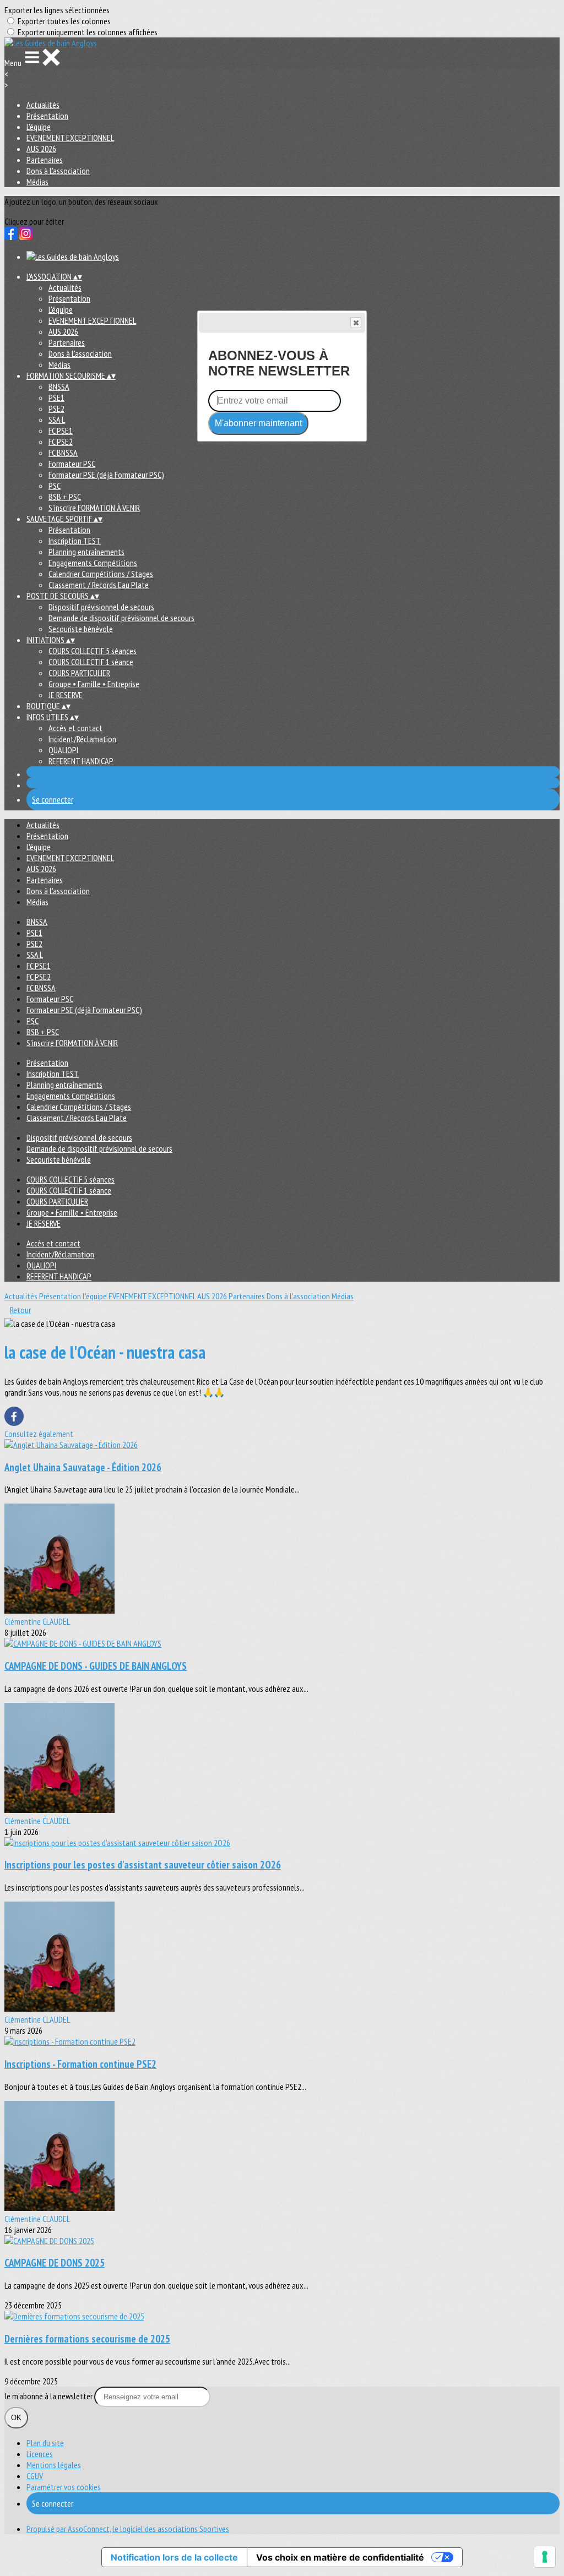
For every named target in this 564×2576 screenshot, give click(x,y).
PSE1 (56, 397)
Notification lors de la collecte (174, 2557)
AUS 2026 (41, 149)
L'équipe (39, 127)
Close (356, 323)
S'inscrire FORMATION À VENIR (94, 508)
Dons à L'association (58, 171)
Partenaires (45, 160)
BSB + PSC (65, 497)
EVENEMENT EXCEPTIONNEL (70, 138)
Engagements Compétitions (93, 563)
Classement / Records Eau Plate (99, 585)
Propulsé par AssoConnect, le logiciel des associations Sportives (128, 2529)
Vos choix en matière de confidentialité (340, 2557)
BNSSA (59, 386)
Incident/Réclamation (82, 739)
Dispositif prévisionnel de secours (101, 607)
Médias (37, 182)
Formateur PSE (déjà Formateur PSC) (106, 475)
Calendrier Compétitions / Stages (101, 574)
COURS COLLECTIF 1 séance (91, 662)
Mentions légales (54, 2465)
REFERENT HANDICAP (81, 761)
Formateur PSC (72, 464)
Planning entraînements (86, 552)
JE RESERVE (66, 695)
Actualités (43, 105)
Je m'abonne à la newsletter (49, 2396)
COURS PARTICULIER (79, 673)
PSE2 (56, 409)
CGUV (35, 2476)
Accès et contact (75, 728)
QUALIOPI (63, 750)
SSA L (57, 420)
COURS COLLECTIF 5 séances (93, 651)
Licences (40, 2454)
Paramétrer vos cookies (64, 2487)
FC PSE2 (61, 442)
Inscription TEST (75, 541)
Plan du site (45, 2443)
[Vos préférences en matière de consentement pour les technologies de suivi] (545, 2557)
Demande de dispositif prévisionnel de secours (121, 618)
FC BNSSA (63, 453)
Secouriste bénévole (81, 629)
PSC (55, 486)
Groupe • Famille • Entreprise (94, 684)
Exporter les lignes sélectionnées (57, 10)
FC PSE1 (61, 431)
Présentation (47, 116)
